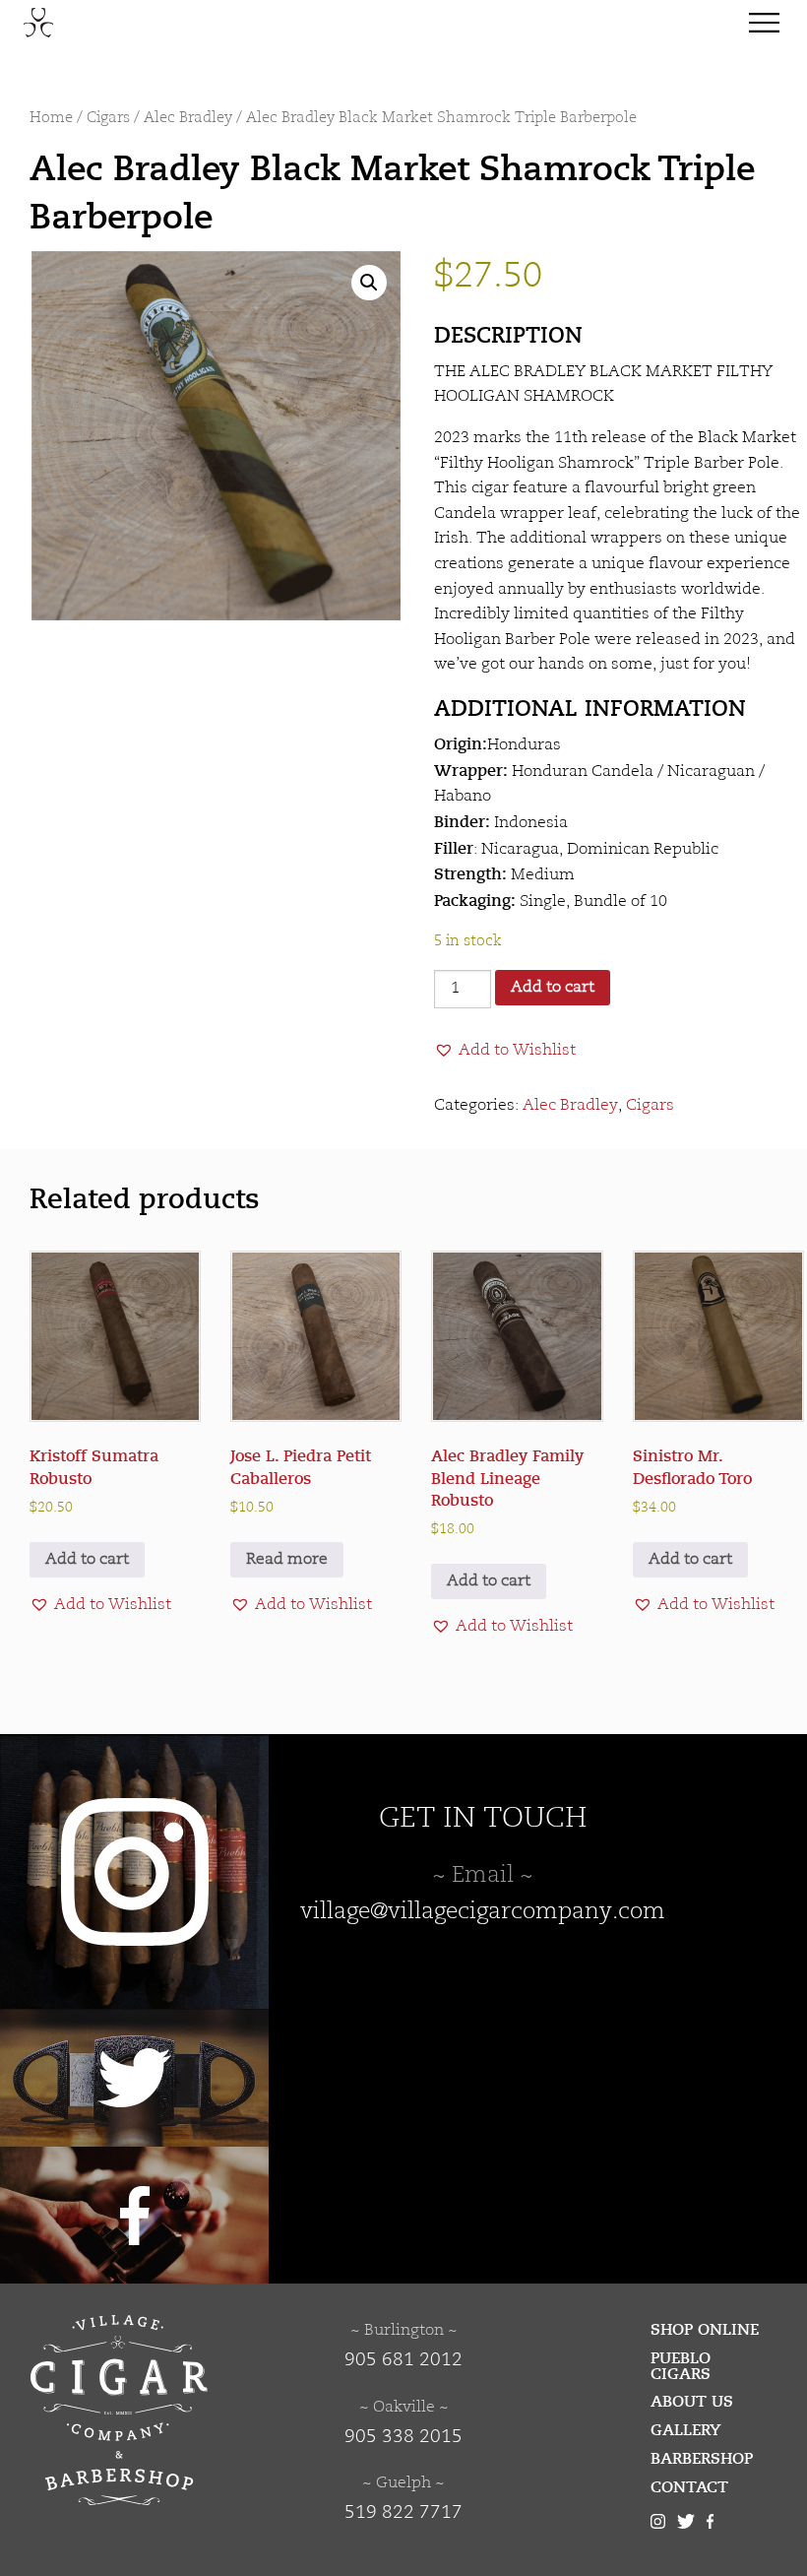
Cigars (108, 119)
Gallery (686, 2430)
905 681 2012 (403, 2360)
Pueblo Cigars (681, 2366)
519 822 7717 (403, 2513)
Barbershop (702, 2459)
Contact (689, 2487)
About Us (692, 2402)
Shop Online (705, 2330)
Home (51, 119)
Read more (287, 1560)
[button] (369, 283)
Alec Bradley (188, 119)
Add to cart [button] (87, 1560)
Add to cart (553, 988)
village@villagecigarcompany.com (483, 1912)
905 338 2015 (403, 2437)
